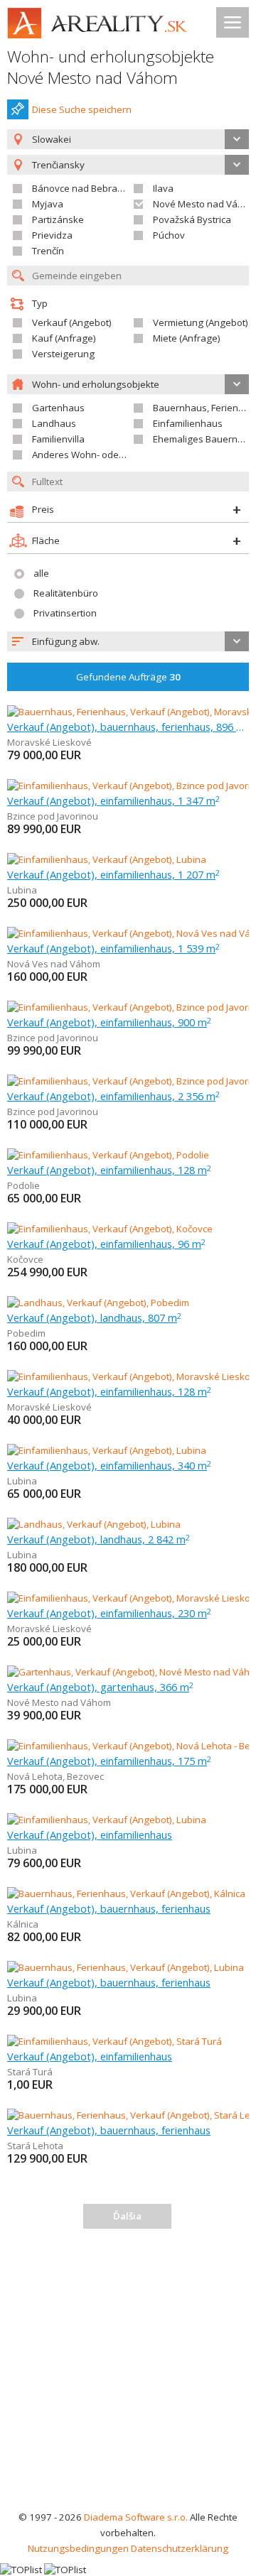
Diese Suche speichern (82, 109)
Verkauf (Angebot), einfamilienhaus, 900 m (109, 1022)
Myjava (48, 204)
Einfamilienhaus (188, 423)
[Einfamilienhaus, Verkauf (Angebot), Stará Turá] (114, 2041)
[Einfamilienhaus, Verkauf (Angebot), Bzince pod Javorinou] (132, 786)
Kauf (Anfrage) (64, 338)
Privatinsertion (65, 613)
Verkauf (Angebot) (72, 322)
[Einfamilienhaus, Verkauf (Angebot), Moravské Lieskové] (128, 1376)
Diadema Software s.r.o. (136, 2517)
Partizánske (58, 219)
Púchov (169, 235)
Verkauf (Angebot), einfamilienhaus (90, 1835)
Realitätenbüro (66, 593)
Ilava (163, 188)
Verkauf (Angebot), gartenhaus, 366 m (100, 1687)
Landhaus (54, 423)
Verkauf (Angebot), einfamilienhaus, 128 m (109, 1170)
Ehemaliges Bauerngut (202, 439)
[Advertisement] (128, 2374)
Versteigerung (63, 354)
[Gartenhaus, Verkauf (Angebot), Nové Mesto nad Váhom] (129, 1672)
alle (41, 573)
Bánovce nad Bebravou (83, 188)
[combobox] (128, 139)
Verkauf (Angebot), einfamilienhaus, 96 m (106, 1244)
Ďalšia (127, 2216)
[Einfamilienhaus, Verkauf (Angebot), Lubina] (107, 859)
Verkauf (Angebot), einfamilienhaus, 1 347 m (113, 800)
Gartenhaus (58, 408)
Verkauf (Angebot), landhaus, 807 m (94, 1317)
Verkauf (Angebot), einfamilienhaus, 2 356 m (113, 1096)
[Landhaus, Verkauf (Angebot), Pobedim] (98, 1303)
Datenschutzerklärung (180, 2548)
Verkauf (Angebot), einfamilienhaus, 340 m (109, 1465)
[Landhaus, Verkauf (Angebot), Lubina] (94, 1524)
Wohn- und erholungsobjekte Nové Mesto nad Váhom (111, 67)
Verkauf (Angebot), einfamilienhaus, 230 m (109, 1613)
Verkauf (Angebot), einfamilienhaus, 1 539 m (113, 948)
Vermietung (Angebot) (201, 322)
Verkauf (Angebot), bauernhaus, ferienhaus (109, 1908)
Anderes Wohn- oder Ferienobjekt (105, 455)
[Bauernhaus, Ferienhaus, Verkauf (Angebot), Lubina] (126, 1967)
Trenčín (48, 251)
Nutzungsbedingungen (78, 2548)
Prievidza (52, 235)
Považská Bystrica (192, 219)
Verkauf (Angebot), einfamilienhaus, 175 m (109, 1761)
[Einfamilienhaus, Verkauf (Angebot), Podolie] (108, 1155)
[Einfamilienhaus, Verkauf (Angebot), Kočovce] (110, 1229)
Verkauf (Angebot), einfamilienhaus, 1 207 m (113, 874)
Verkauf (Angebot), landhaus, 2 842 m (98, 1539)
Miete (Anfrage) (187, 338)
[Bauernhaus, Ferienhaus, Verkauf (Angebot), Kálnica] (126, 1893)
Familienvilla (58, 439)
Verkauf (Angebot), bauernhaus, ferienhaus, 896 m (128, 727)
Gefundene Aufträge (128, 677)
